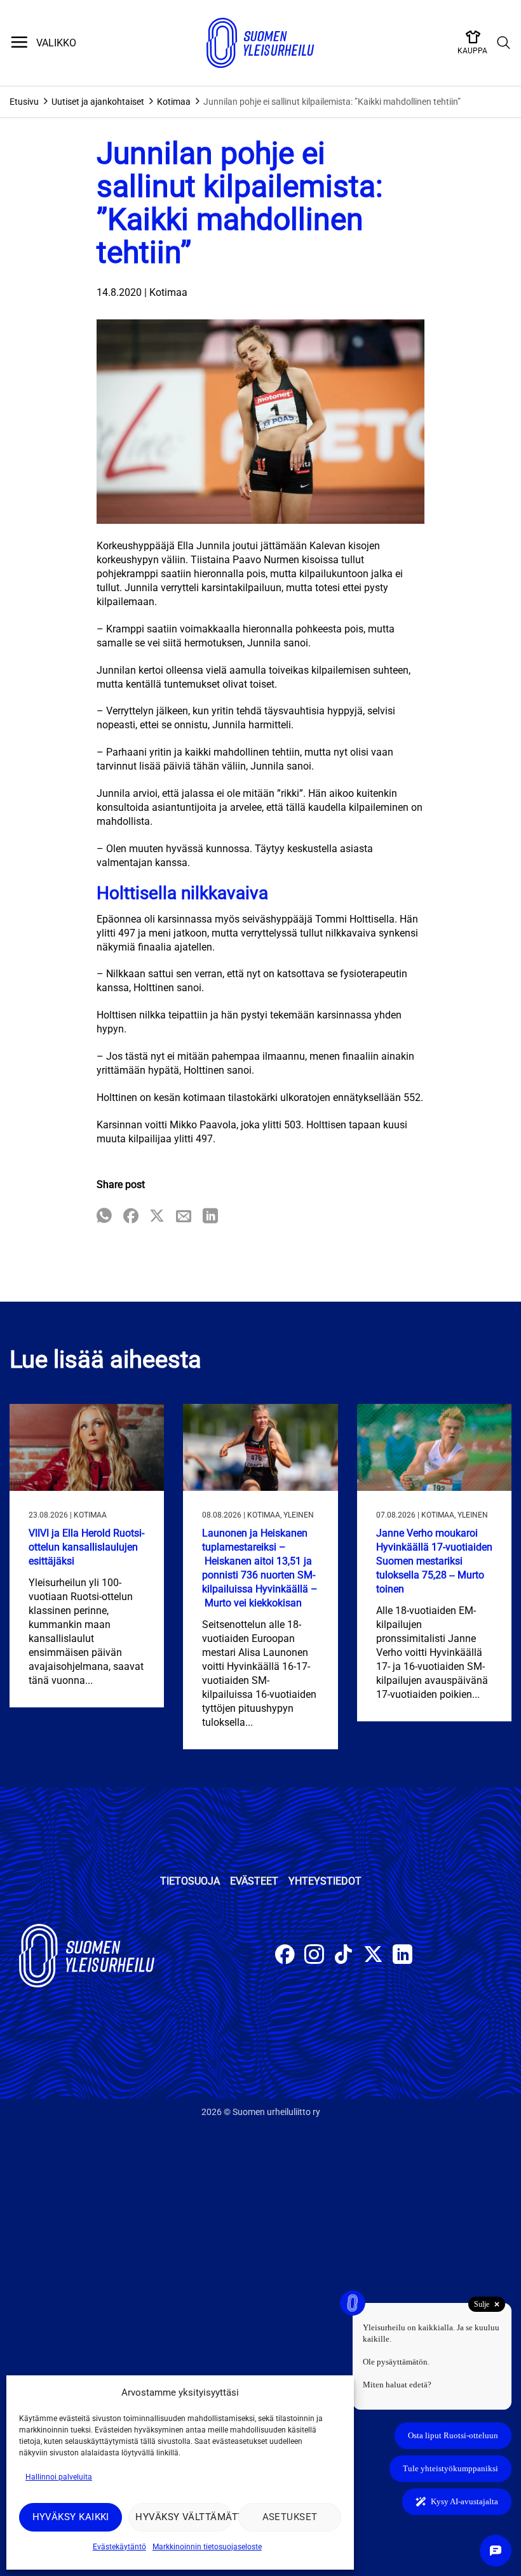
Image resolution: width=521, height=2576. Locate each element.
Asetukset (290, 2517)
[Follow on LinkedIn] (403, 1956)
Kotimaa (174, 102)
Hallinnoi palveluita (59, 2477)
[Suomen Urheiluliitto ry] (260, 43)
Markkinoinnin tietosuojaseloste (207, 2547)
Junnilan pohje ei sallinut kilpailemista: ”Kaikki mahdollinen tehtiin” (332, 102)
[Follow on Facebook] (285, 1956)
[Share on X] (157, 1217)
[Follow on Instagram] (314, 1956)
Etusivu (24, 102)
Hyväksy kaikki (71, 2517)
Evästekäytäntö (119, 2547)
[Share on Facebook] (131, 1217)
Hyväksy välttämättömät (183, 2517)
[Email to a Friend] (184, 1217)
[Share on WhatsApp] (104, 1217)
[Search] (504, 43)
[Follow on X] (373, 1956)
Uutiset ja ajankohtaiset (98, 102)
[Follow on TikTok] (343, 1956)
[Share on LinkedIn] (210, 1217)
